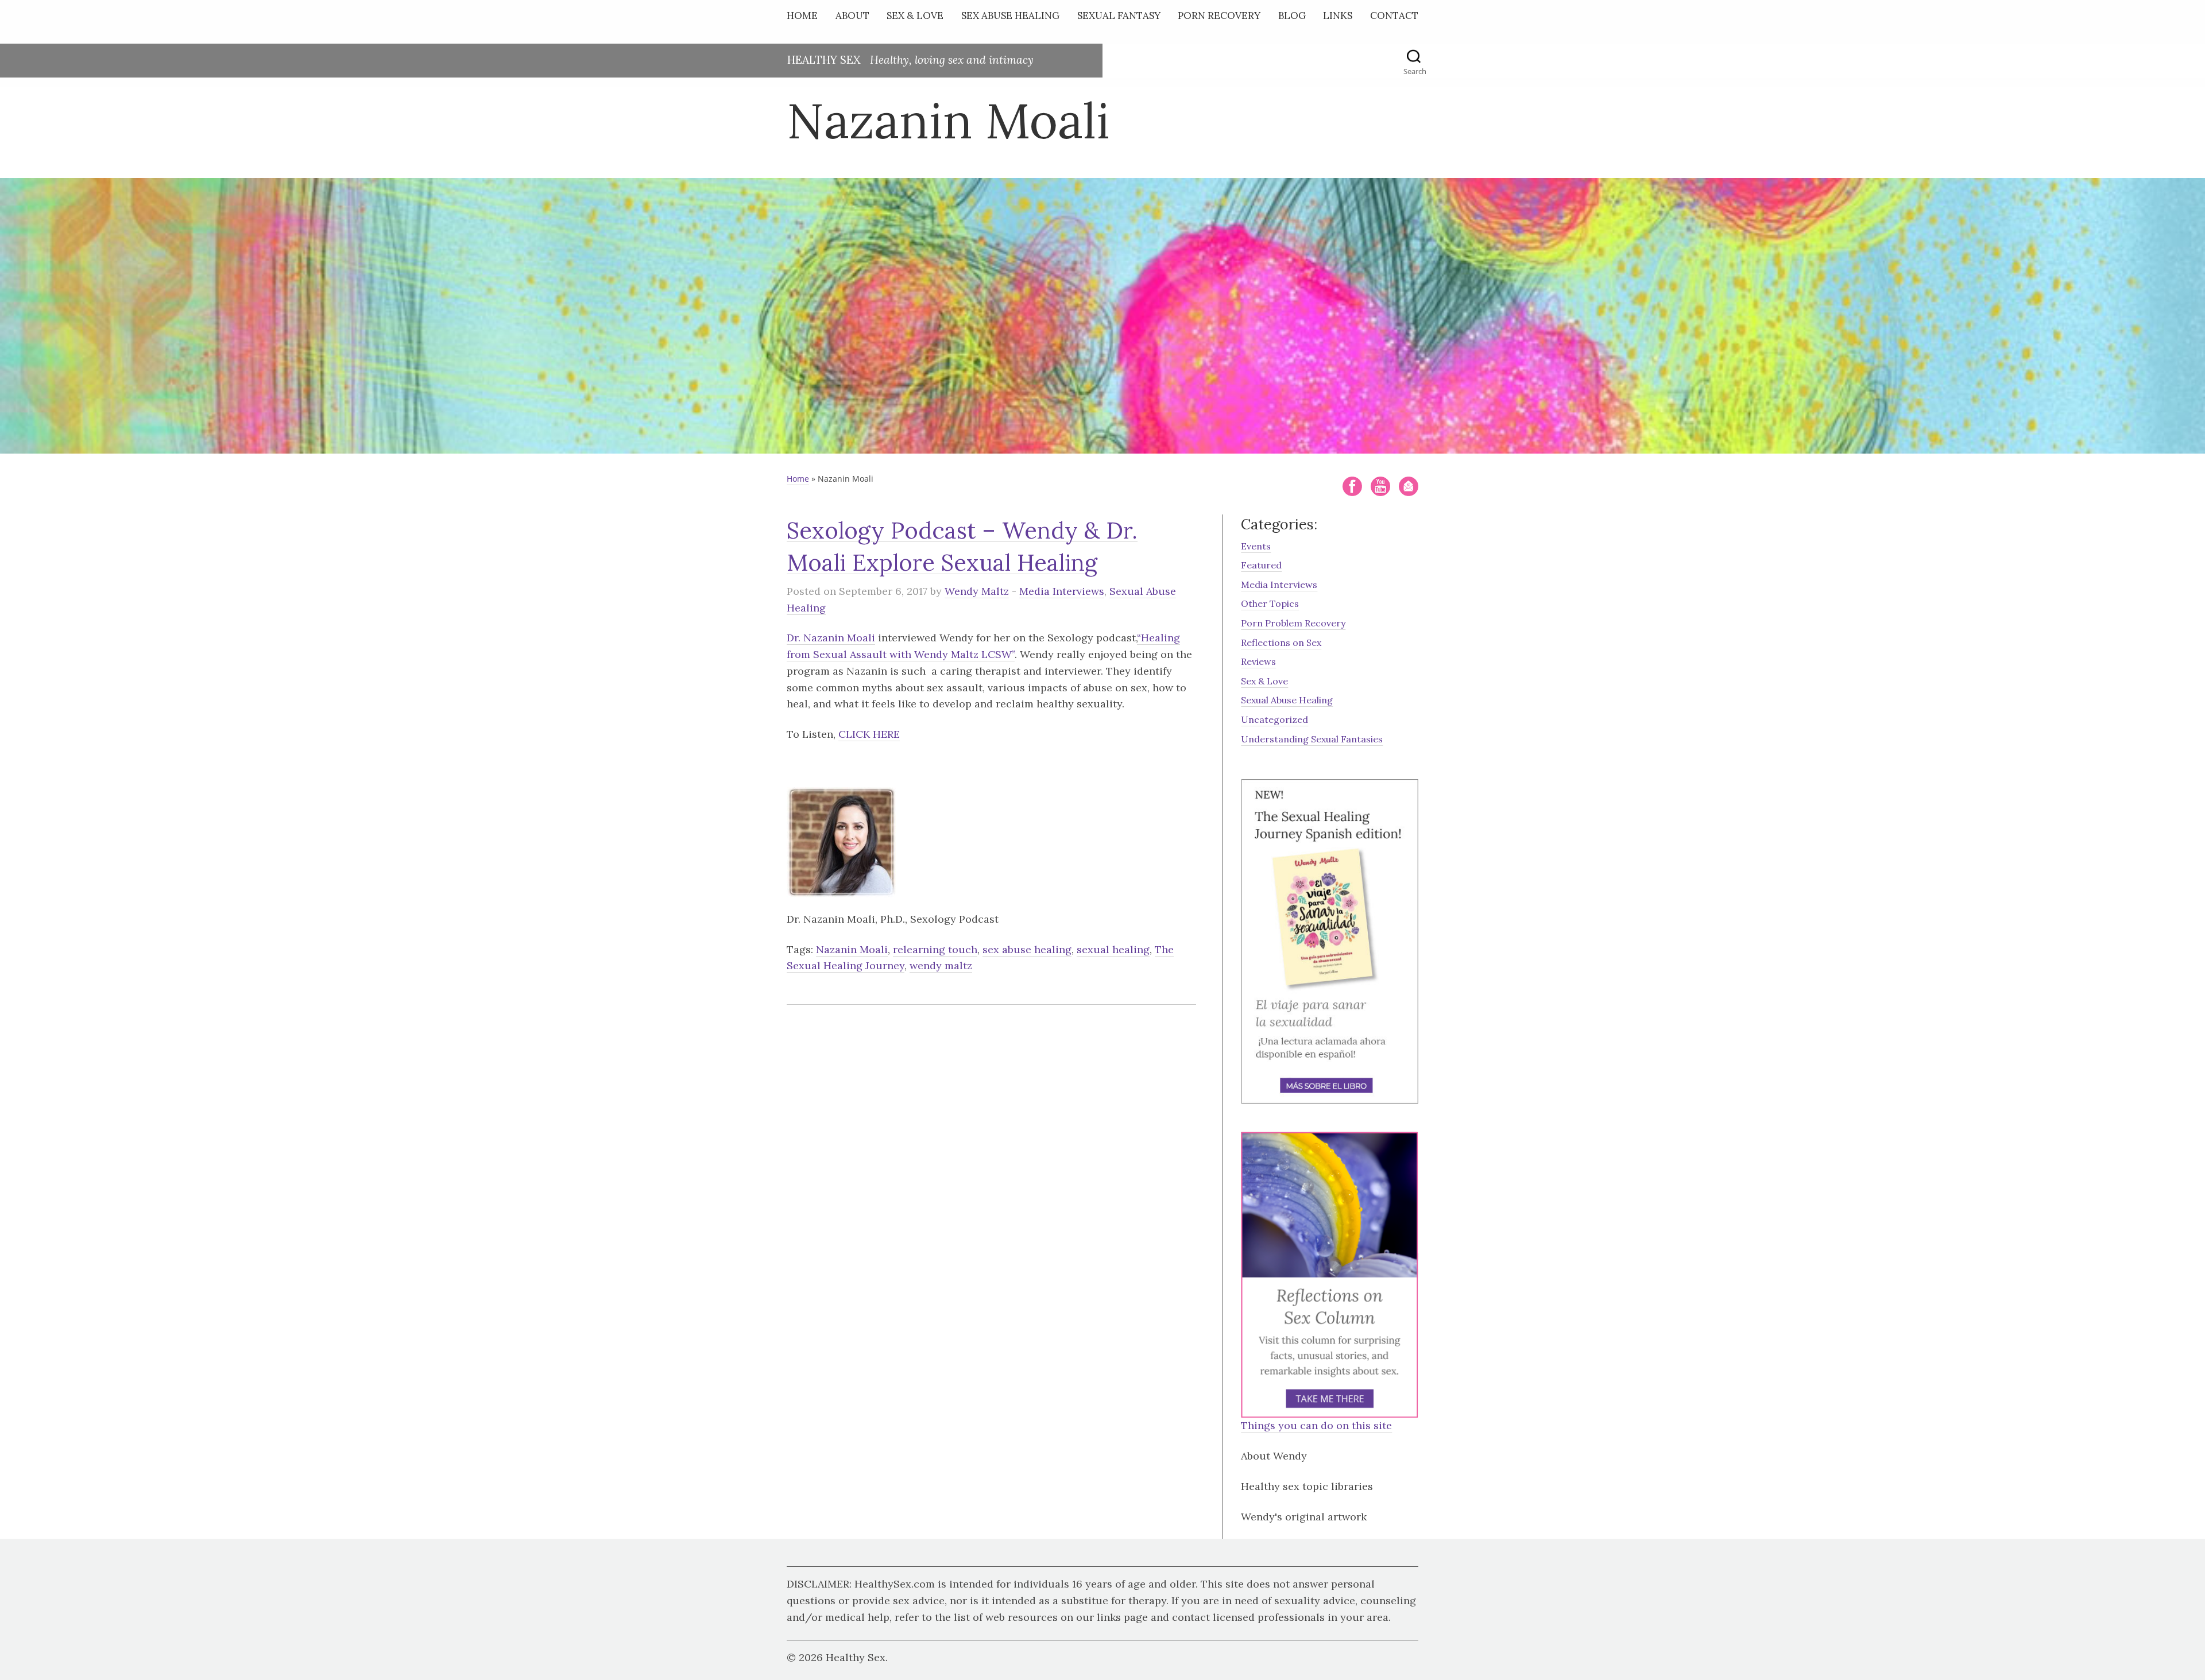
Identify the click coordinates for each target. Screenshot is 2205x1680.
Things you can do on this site (1316, 1425)
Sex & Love (915, 16)
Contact (1394, 16)
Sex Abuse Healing (1010, 16)
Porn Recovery (1219, 16)
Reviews (1258, 661)
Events (1256, 546)
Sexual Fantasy (1119, 16)
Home (802, 16)
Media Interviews (1062, 591)
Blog (1292, 16)
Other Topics (1270, 603)
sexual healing (1113, 949)
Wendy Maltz (977, 591)
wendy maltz (941, 965)
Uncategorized (1274, 719)
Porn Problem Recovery (1293, 623)
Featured (1261, 565)
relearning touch (935, 949)
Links (1338, 16)
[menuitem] (805, 18)
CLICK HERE (869, 734)
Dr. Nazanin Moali (831, 638)
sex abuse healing (1027, 949)
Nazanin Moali (852, 949)
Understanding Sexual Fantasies (1312, 739)
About (852, 16)
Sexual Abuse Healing (1287, 700)
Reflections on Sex (1281, 642)
